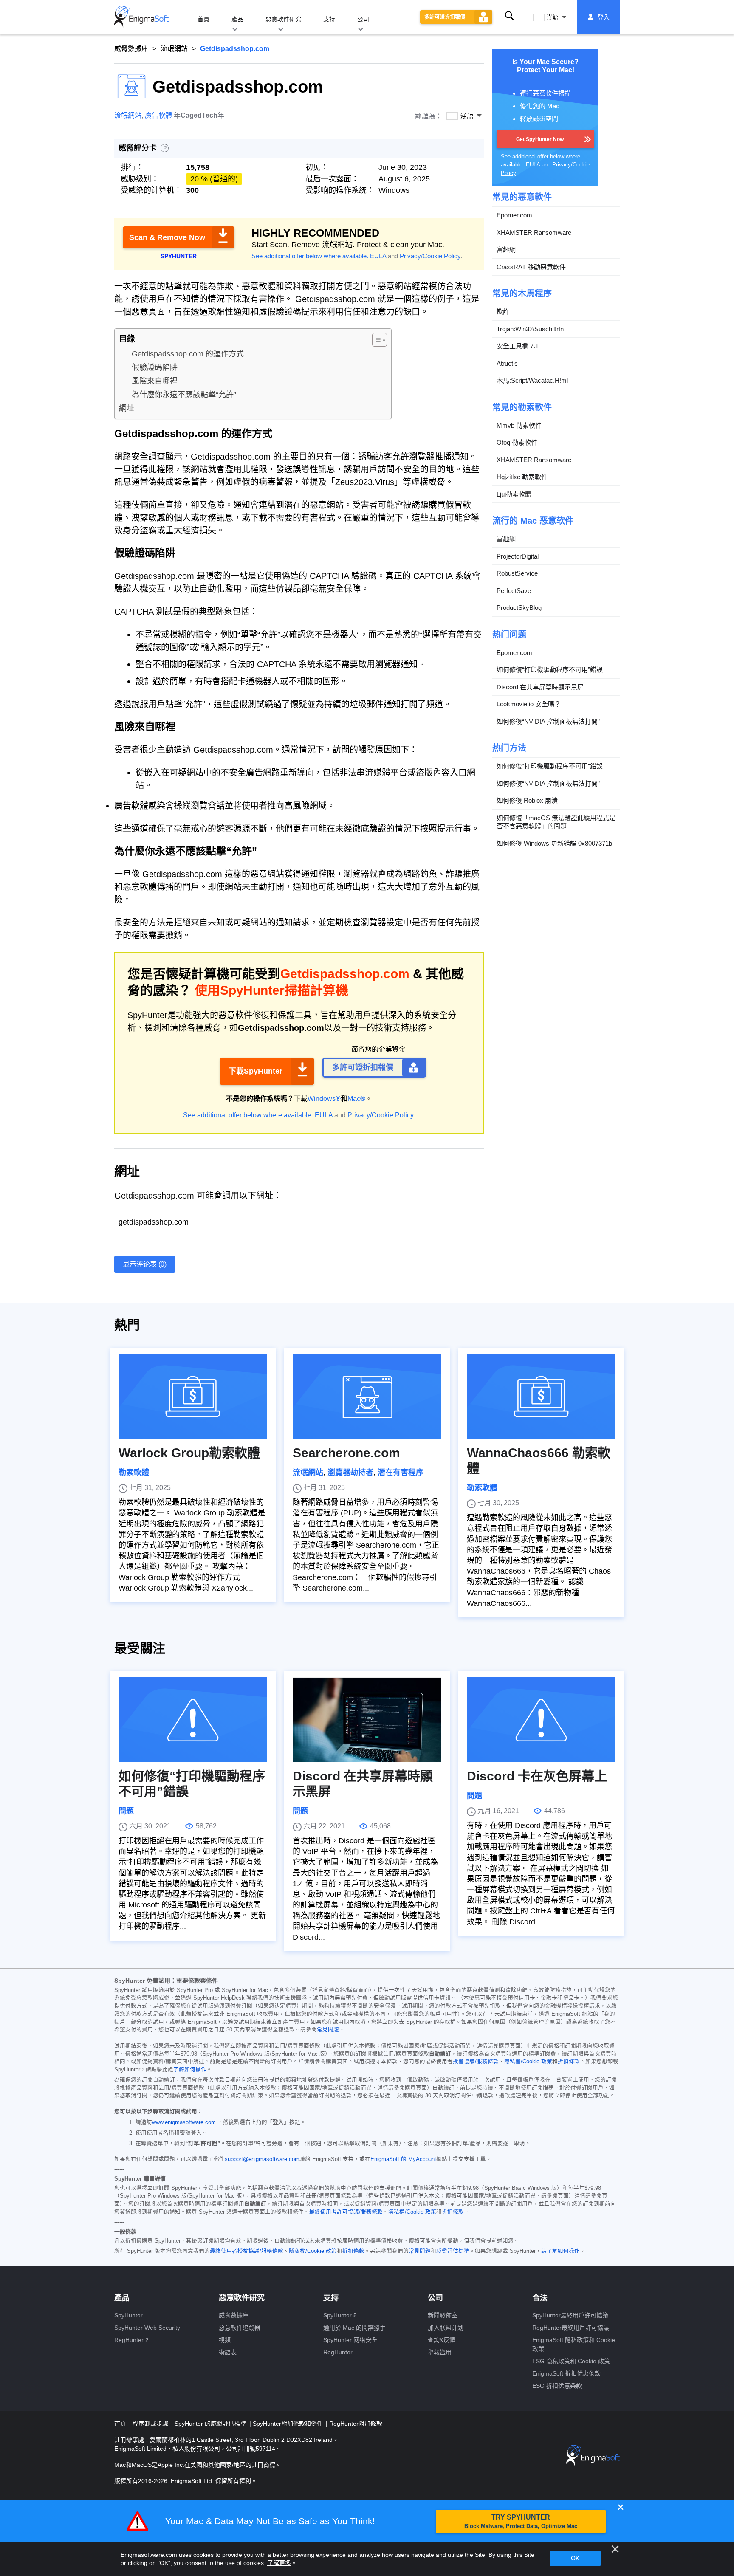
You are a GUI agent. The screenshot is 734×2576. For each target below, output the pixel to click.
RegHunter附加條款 (356, 2424)
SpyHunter (128, 2315)
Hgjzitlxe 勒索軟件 (522, 477)
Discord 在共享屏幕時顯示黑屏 (540, 687)
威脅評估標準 (453, 2251)
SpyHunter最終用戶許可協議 (570, 2315)
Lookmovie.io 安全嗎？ (529, 704)
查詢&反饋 (442, 2340)
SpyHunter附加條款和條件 (289, 2424)
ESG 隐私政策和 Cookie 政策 (571, 2361)
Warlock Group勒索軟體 (189, 1453)
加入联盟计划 (446, 2328)
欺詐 (503, 312)
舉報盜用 (440, 2352)
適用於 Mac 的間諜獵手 (354, 2328)
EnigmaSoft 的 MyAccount (403, 2159)
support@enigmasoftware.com (262, 2159)
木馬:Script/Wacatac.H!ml (532, 380)
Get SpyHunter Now (540, 139)
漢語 (553, 17)
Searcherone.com (346, 1453)
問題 (126, 1811)
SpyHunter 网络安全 (350, 2340)
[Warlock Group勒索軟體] (193, 1397)
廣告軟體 (158, 115)
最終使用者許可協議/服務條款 (346, 2212)
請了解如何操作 (560, 2251)
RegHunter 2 (131, 2340)
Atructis (507, 363)
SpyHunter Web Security (147, 2328)
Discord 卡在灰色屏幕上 (537, 1776)
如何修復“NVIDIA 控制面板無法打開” (548, 721)
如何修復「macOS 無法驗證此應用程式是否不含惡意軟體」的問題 (556, 822)
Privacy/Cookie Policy (430, 256)
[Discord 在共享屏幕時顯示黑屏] (367, 1720)
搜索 (509, 17)
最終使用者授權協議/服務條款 (247, 2251)
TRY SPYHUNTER (521, 2521)
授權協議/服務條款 (476, 2062)
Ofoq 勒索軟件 (517, 442)
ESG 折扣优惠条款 (557, 2386)
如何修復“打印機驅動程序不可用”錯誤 (550, 670)
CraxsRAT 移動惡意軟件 (531, 267)
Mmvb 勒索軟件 (519, 425)
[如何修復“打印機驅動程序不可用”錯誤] (193, 1720)
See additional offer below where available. (310, 256)
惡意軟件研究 (283, 19)
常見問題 (328, 2030)
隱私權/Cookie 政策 (528, 2062)
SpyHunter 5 (340, 2315)
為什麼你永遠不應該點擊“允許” (184, 395)
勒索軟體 (134, 1473)
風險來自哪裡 (155, 381)
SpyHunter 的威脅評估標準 (211, 2424)
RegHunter (338, 2352)
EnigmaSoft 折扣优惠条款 (566, 2373)
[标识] (141, 17)
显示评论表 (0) (145, 1264)
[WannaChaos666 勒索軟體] (541, 1397)
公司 (363, 19)
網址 (127, 408)
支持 (329, 19)
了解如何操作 (190, 2070)
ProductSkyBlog (519, 608)
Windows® (324, 1099)
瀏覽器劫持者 (350, 1473)
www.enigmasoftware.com (184, 2122)
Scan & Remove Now (167, 237)
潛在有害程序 (401, 1473)
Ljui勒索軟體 (514, 494)
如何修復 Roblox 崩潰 (527, 800)
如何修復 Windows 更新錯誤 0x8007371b (554, 843)
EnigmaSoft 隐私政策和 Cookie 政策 (574, 2344)
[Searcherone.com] (367, 1397)
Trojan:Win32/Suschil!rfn (530, 329)
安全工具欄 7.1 (518, 346)
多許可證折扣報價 (445, 17)
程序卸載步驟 (151, 2424)
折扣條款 (569, 2062)
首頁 (203, 19)
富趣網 (506, 250)
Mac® (356, 1099)
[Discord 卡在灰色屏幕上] (541, 1720)
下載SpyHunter (255, 1071)
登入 (604, 17)
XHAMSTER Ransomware (534, 233)
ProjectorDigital (518, 556)
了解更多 (279, 2563)
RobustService (517, 573)
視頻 (225, 2340)
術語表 (228, 2352)
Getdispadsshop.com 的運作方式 (188, 354)
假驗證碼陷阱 (155, 367)
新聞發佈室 (443, 2315)
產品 (237, 19)
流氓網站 (174, 49)
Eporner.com (514, 215)
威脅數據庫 (131, 49)
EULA (378, 256)
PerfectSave (514, 591)
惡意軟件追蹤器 (240, 2328)
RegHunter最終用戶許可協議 (571, 2328)
